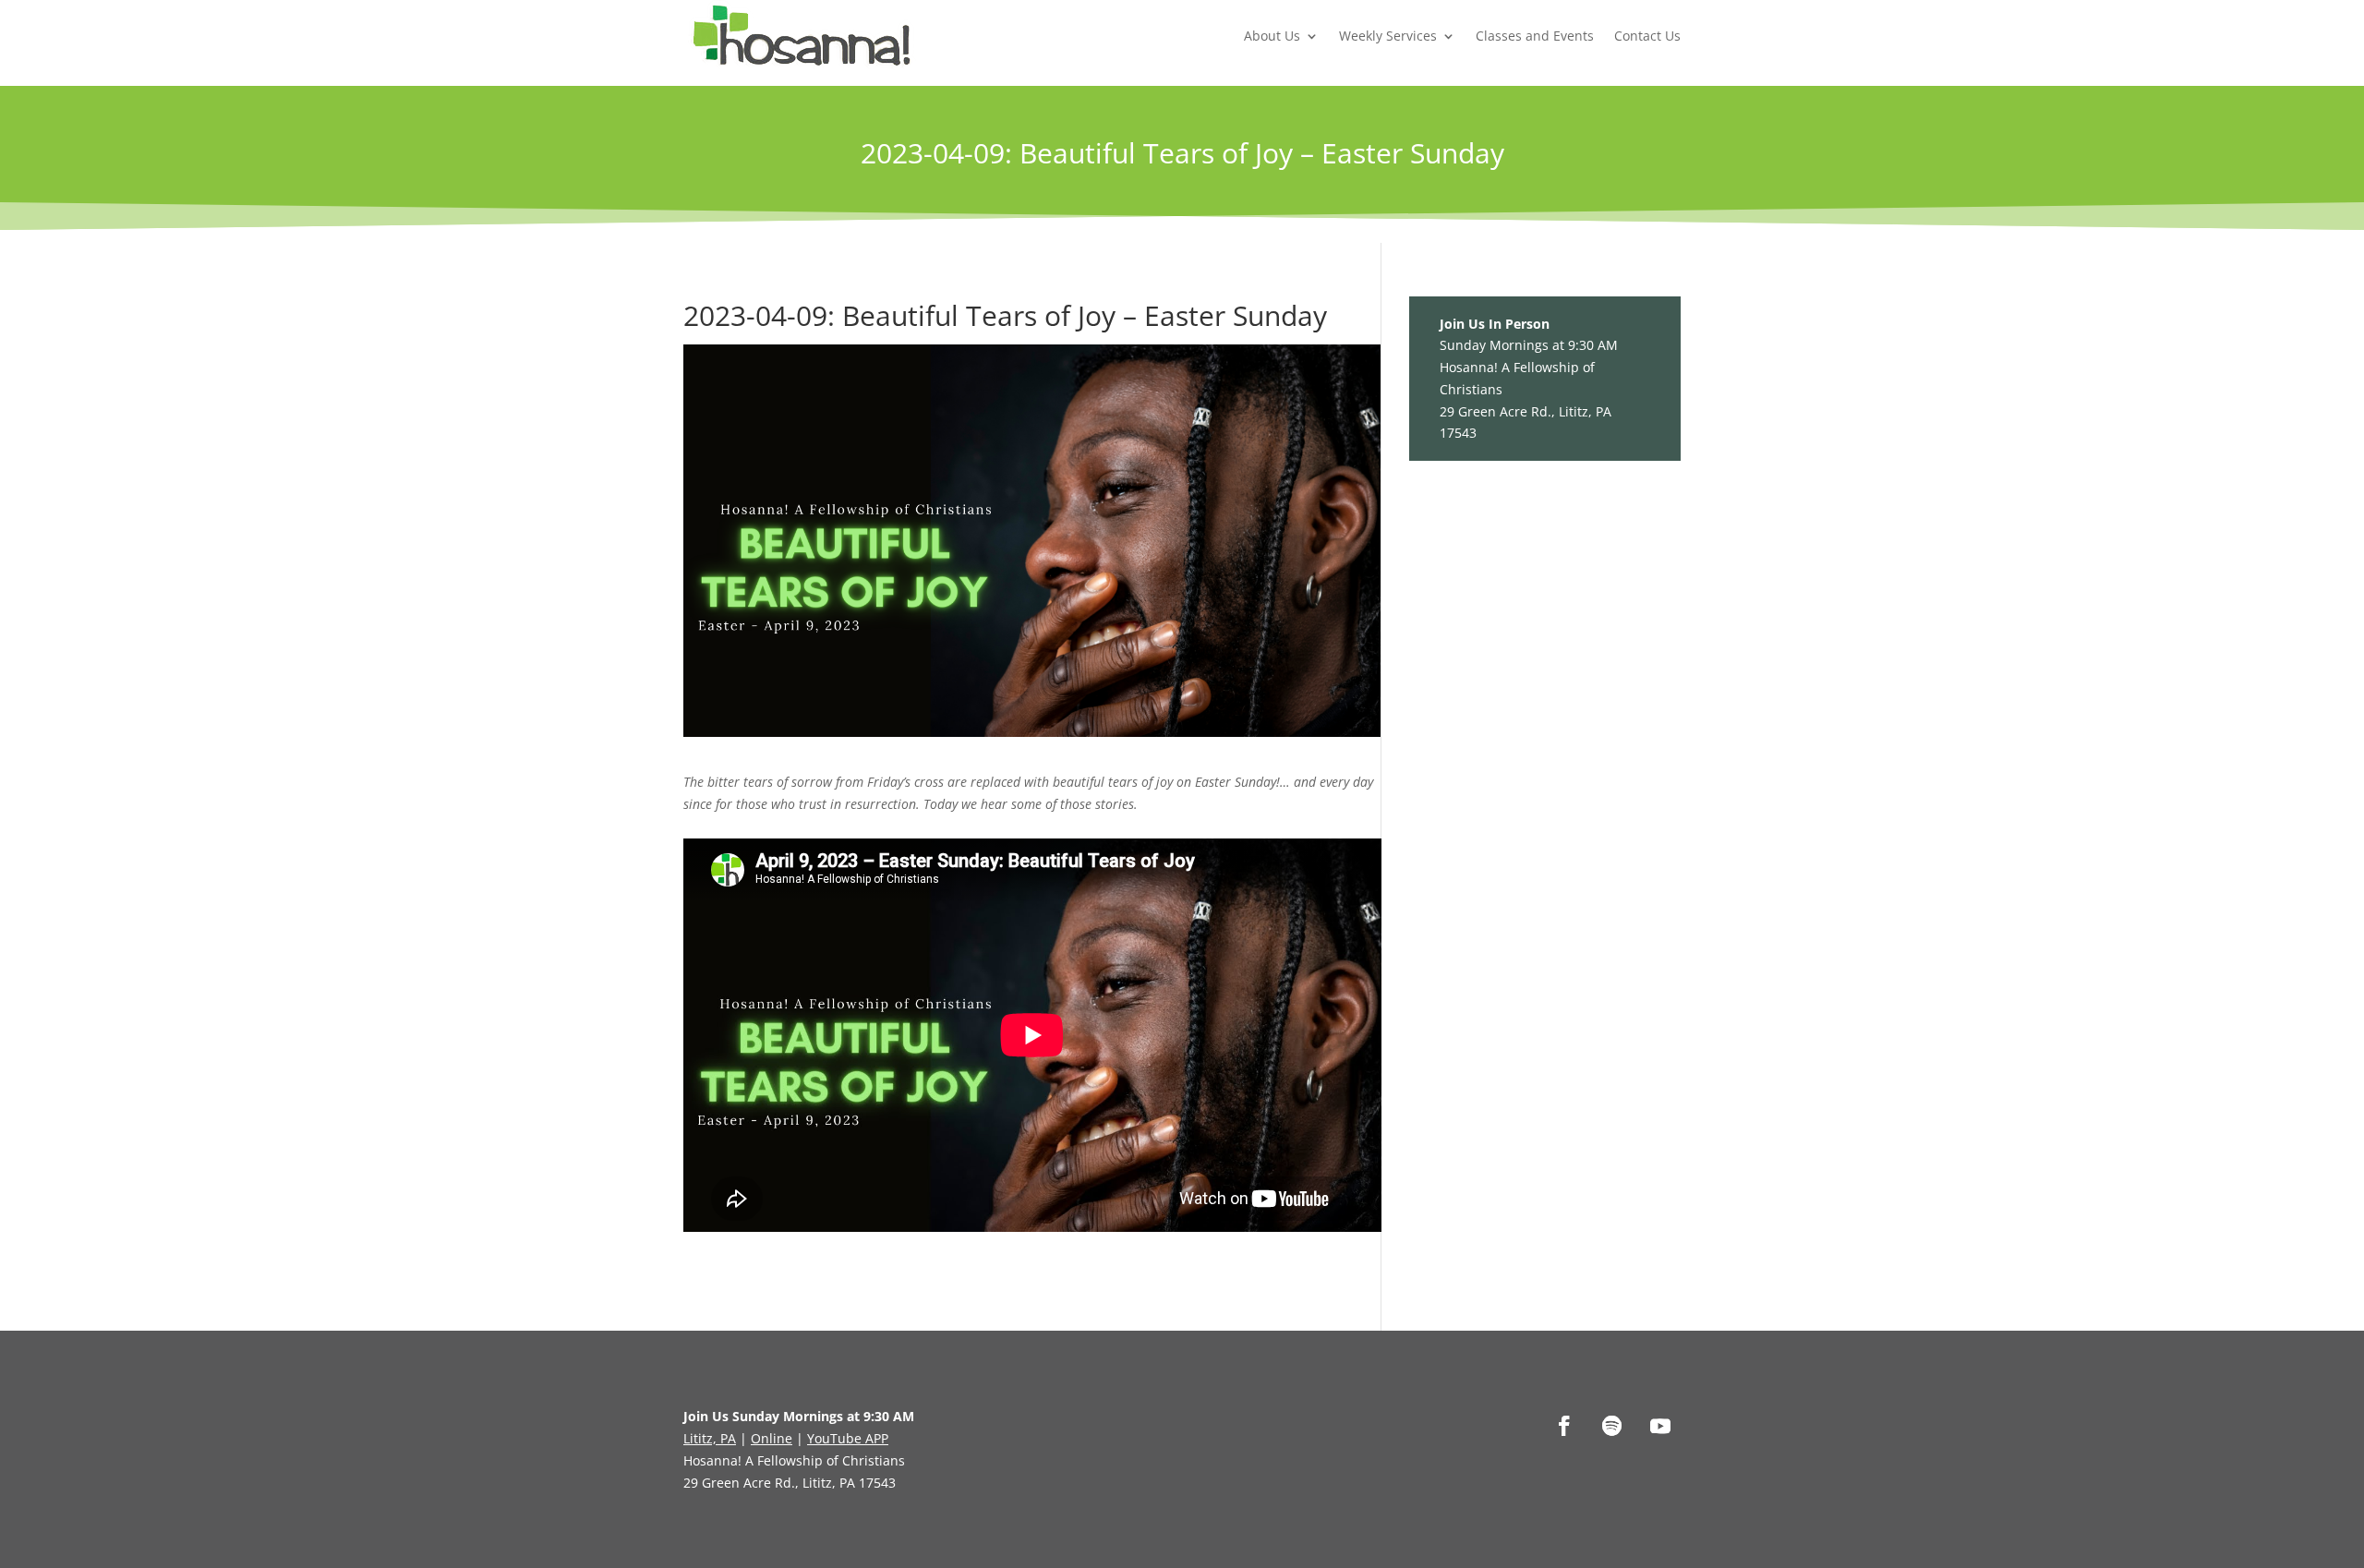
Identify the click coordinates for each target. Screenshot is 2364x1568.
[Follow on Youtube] (1660, 1426)
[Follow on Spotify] (1612, 1426)
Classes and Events (1535, 36)
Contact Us (1647, 36)
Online (772, 1438)
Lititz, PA (710, 1438)
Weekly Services (1388, 36)
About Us (1272, 36)
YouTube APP (848, 1438)
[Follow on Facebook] (1564, 1426)
